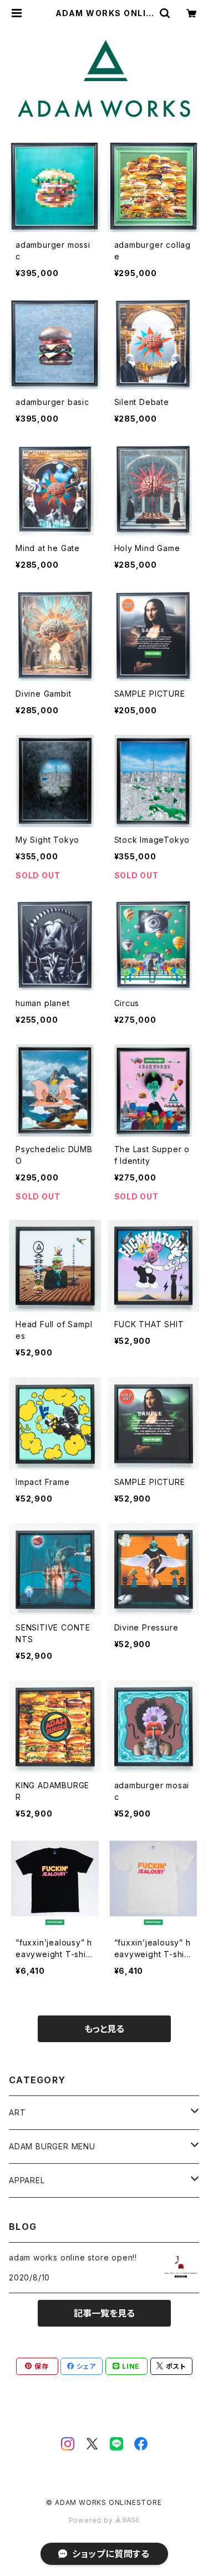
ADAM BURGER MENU (52, 2146)
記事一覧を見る (104, 2313)
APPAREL (27, 2180)
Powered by (92, 2520)
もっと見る (104, 2029)
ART (17, 2112)
